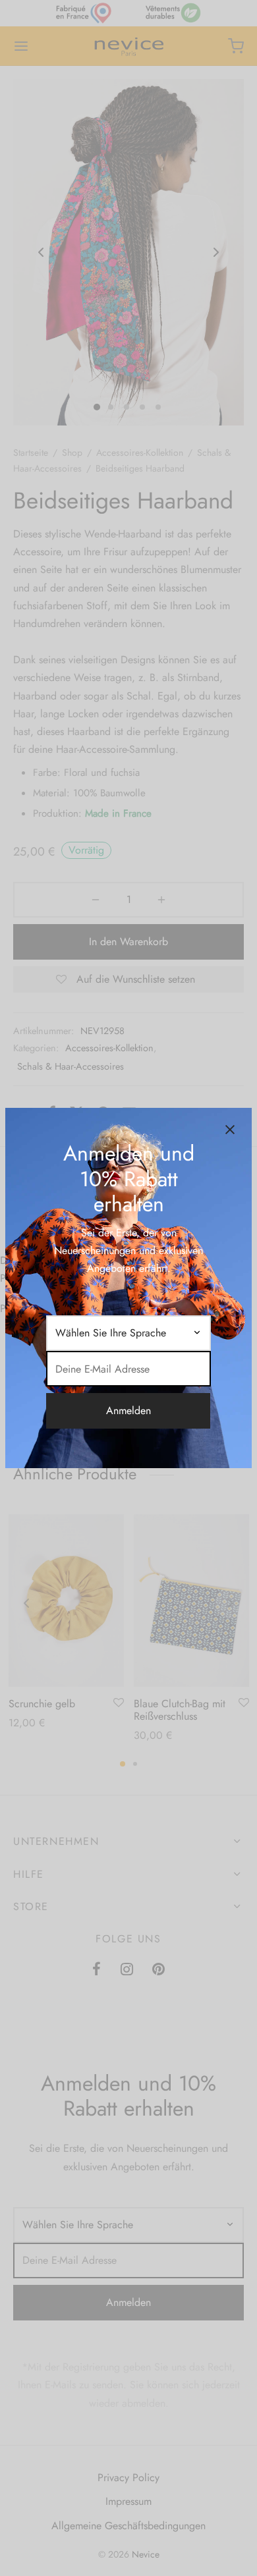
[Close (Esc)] (230, 1130)
